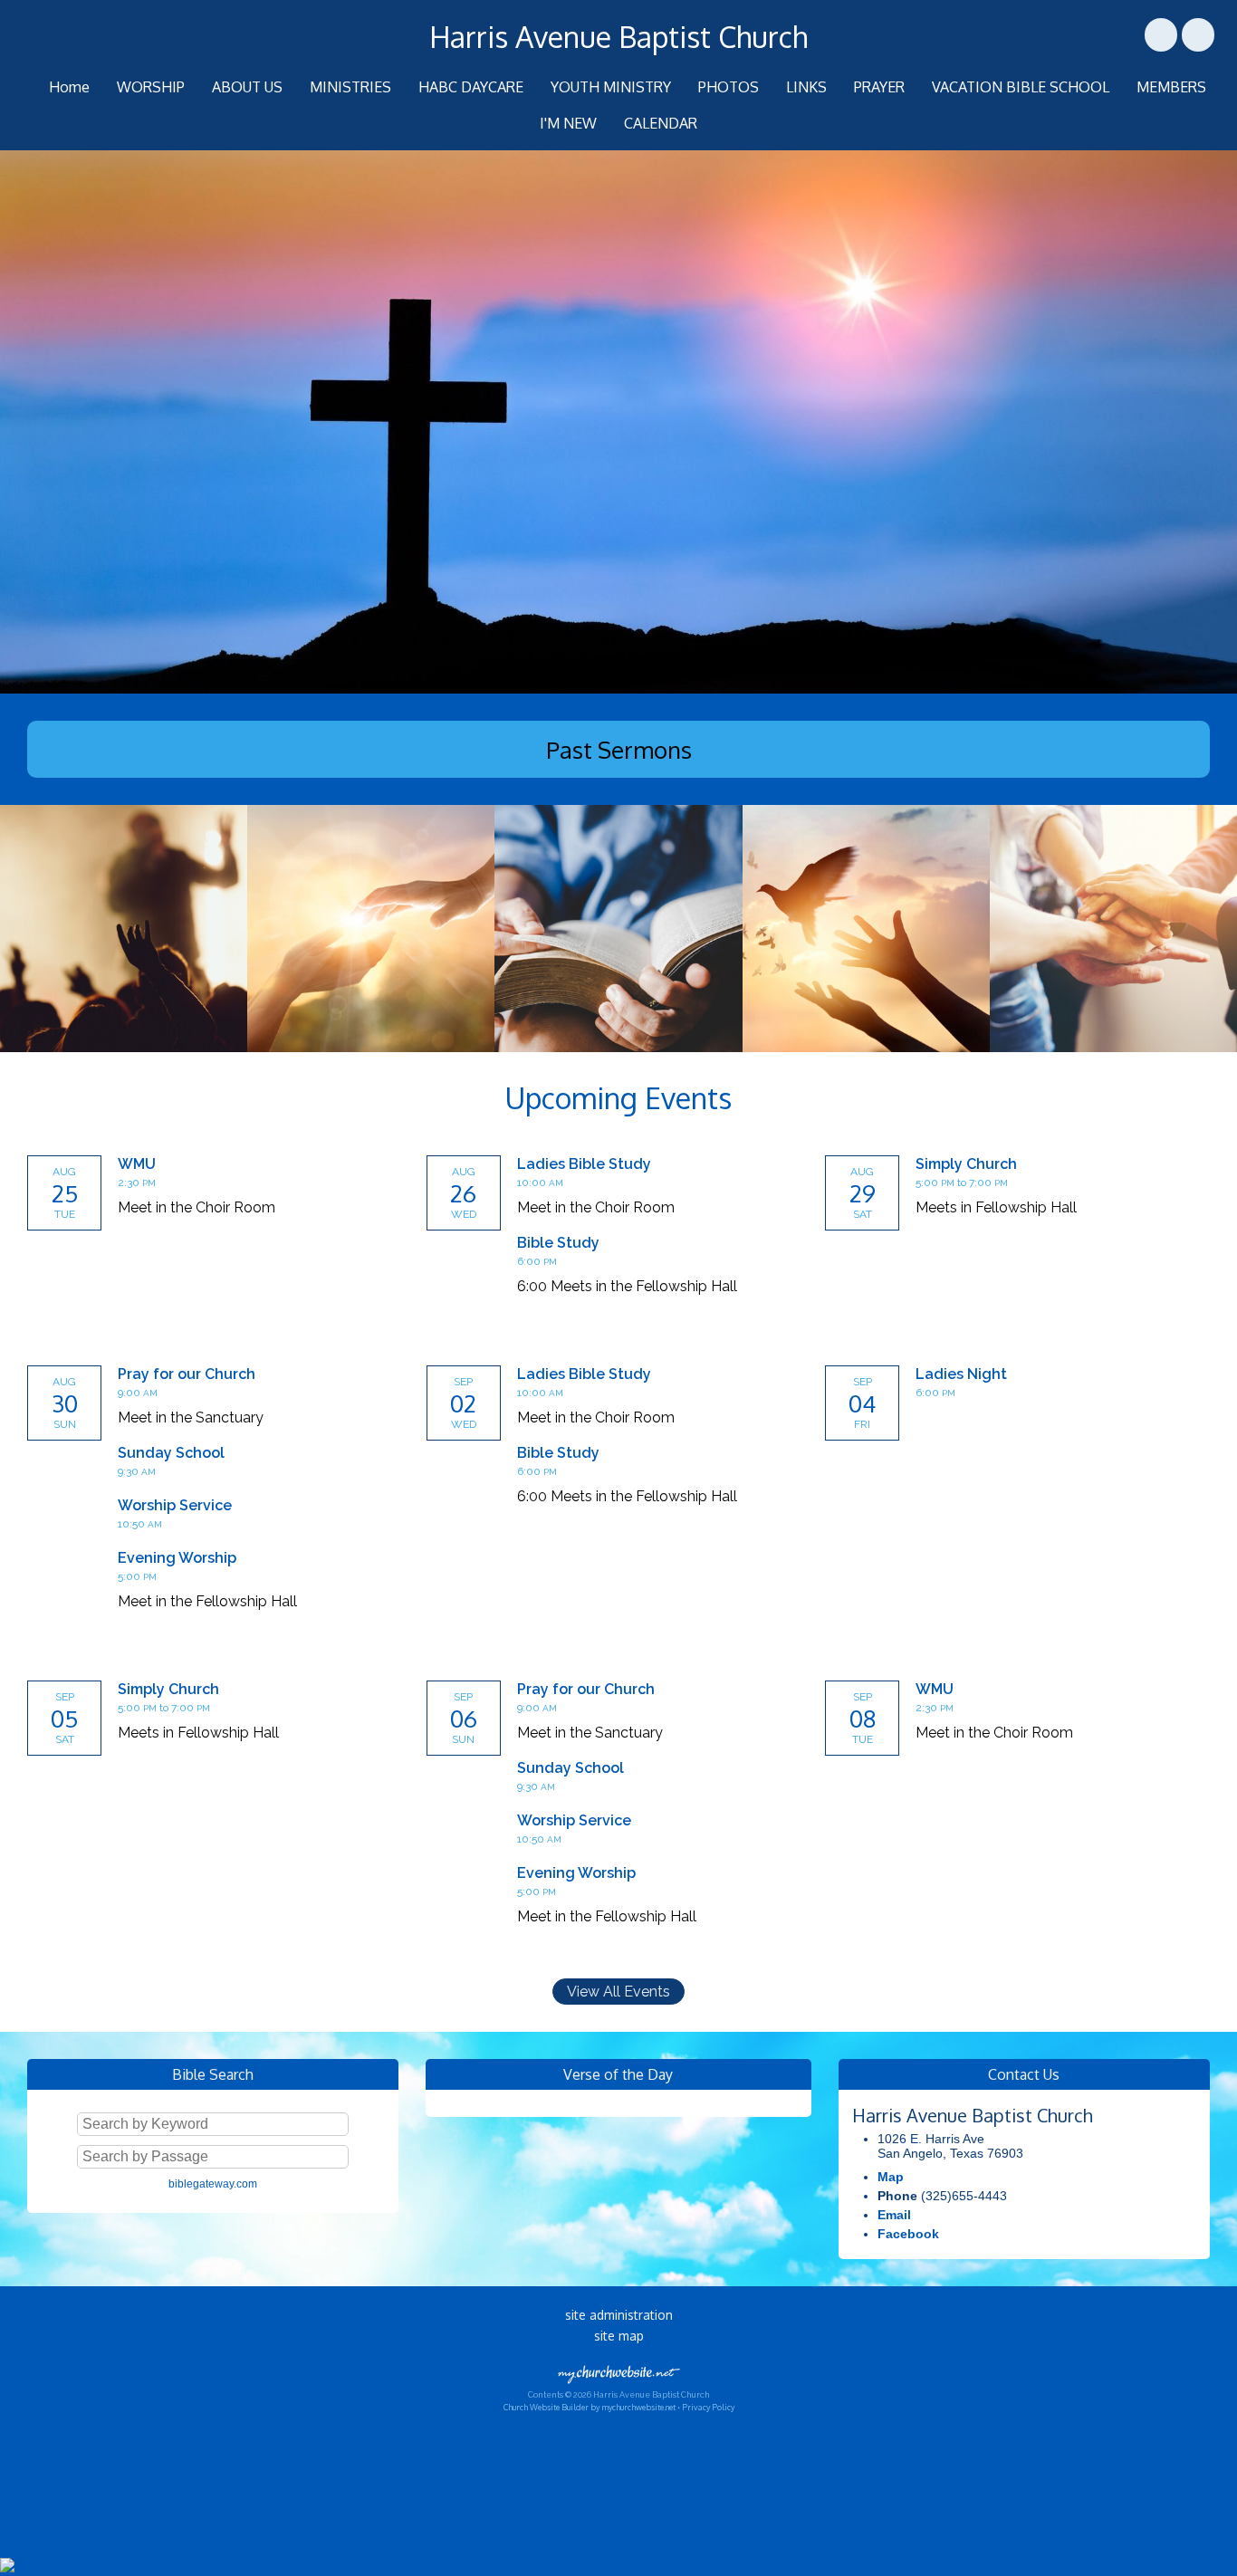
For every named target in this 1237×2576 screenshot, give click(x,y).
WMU (137, 1164)
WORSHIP (151, 87)
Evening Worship (177, 1558)
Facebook (908, 2234)
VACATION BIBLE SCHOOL (1021, 87)
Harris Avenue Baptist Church (618, 37)
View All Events (618, 1992)
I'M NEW (568, 123)
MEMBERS (1171, 87)
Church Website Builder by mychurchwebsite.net (590, 2407)
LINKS (806, 87)
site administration (619, 2315)
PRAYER (879, 87)
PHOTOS (729, 87)
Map (891, 2177)
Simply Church (966, 1164)
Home (69, 87)
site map (619, 2336)
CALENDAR (661, 123)
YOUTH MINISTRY (611, 87)
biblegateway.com (213, 2184)
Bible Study (558, 1243)
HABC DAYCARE (471, 87)
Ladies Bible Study (584, 1164)
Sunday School (171, 1453)
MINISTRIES (350, 87)
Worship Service (175, 1505)
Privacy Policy (708, 2407)
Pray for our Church (187, 1374)
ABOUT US (247, 87)
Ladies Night (961, 1374)
